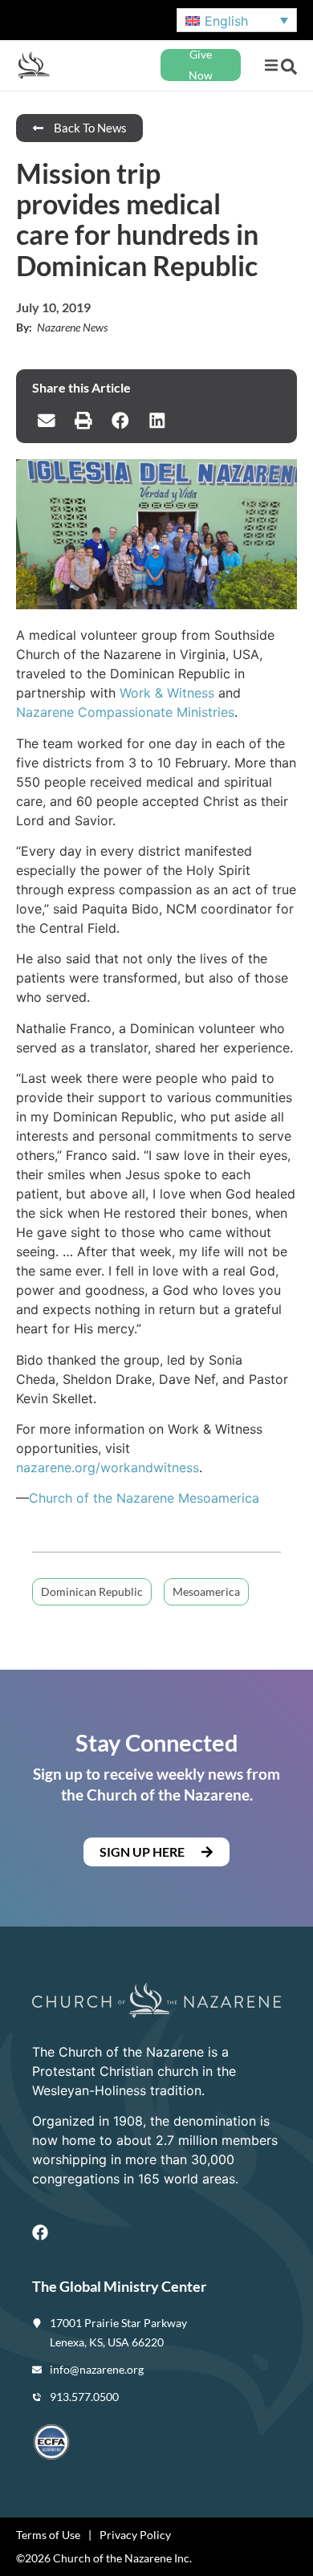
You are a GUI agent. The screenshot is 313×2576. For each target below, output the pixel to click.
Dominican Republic (92, 1591)
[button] (271, 65)
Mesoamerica (206, 1591)
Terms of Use (48, 2535)
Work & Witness (167, 693)
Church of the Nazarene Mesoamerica (144, 1498)
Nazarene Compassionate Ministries (125, 712)
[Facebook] (40, 2232)
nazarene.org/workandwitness (108, 1467)
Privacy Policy (135, 2535)
